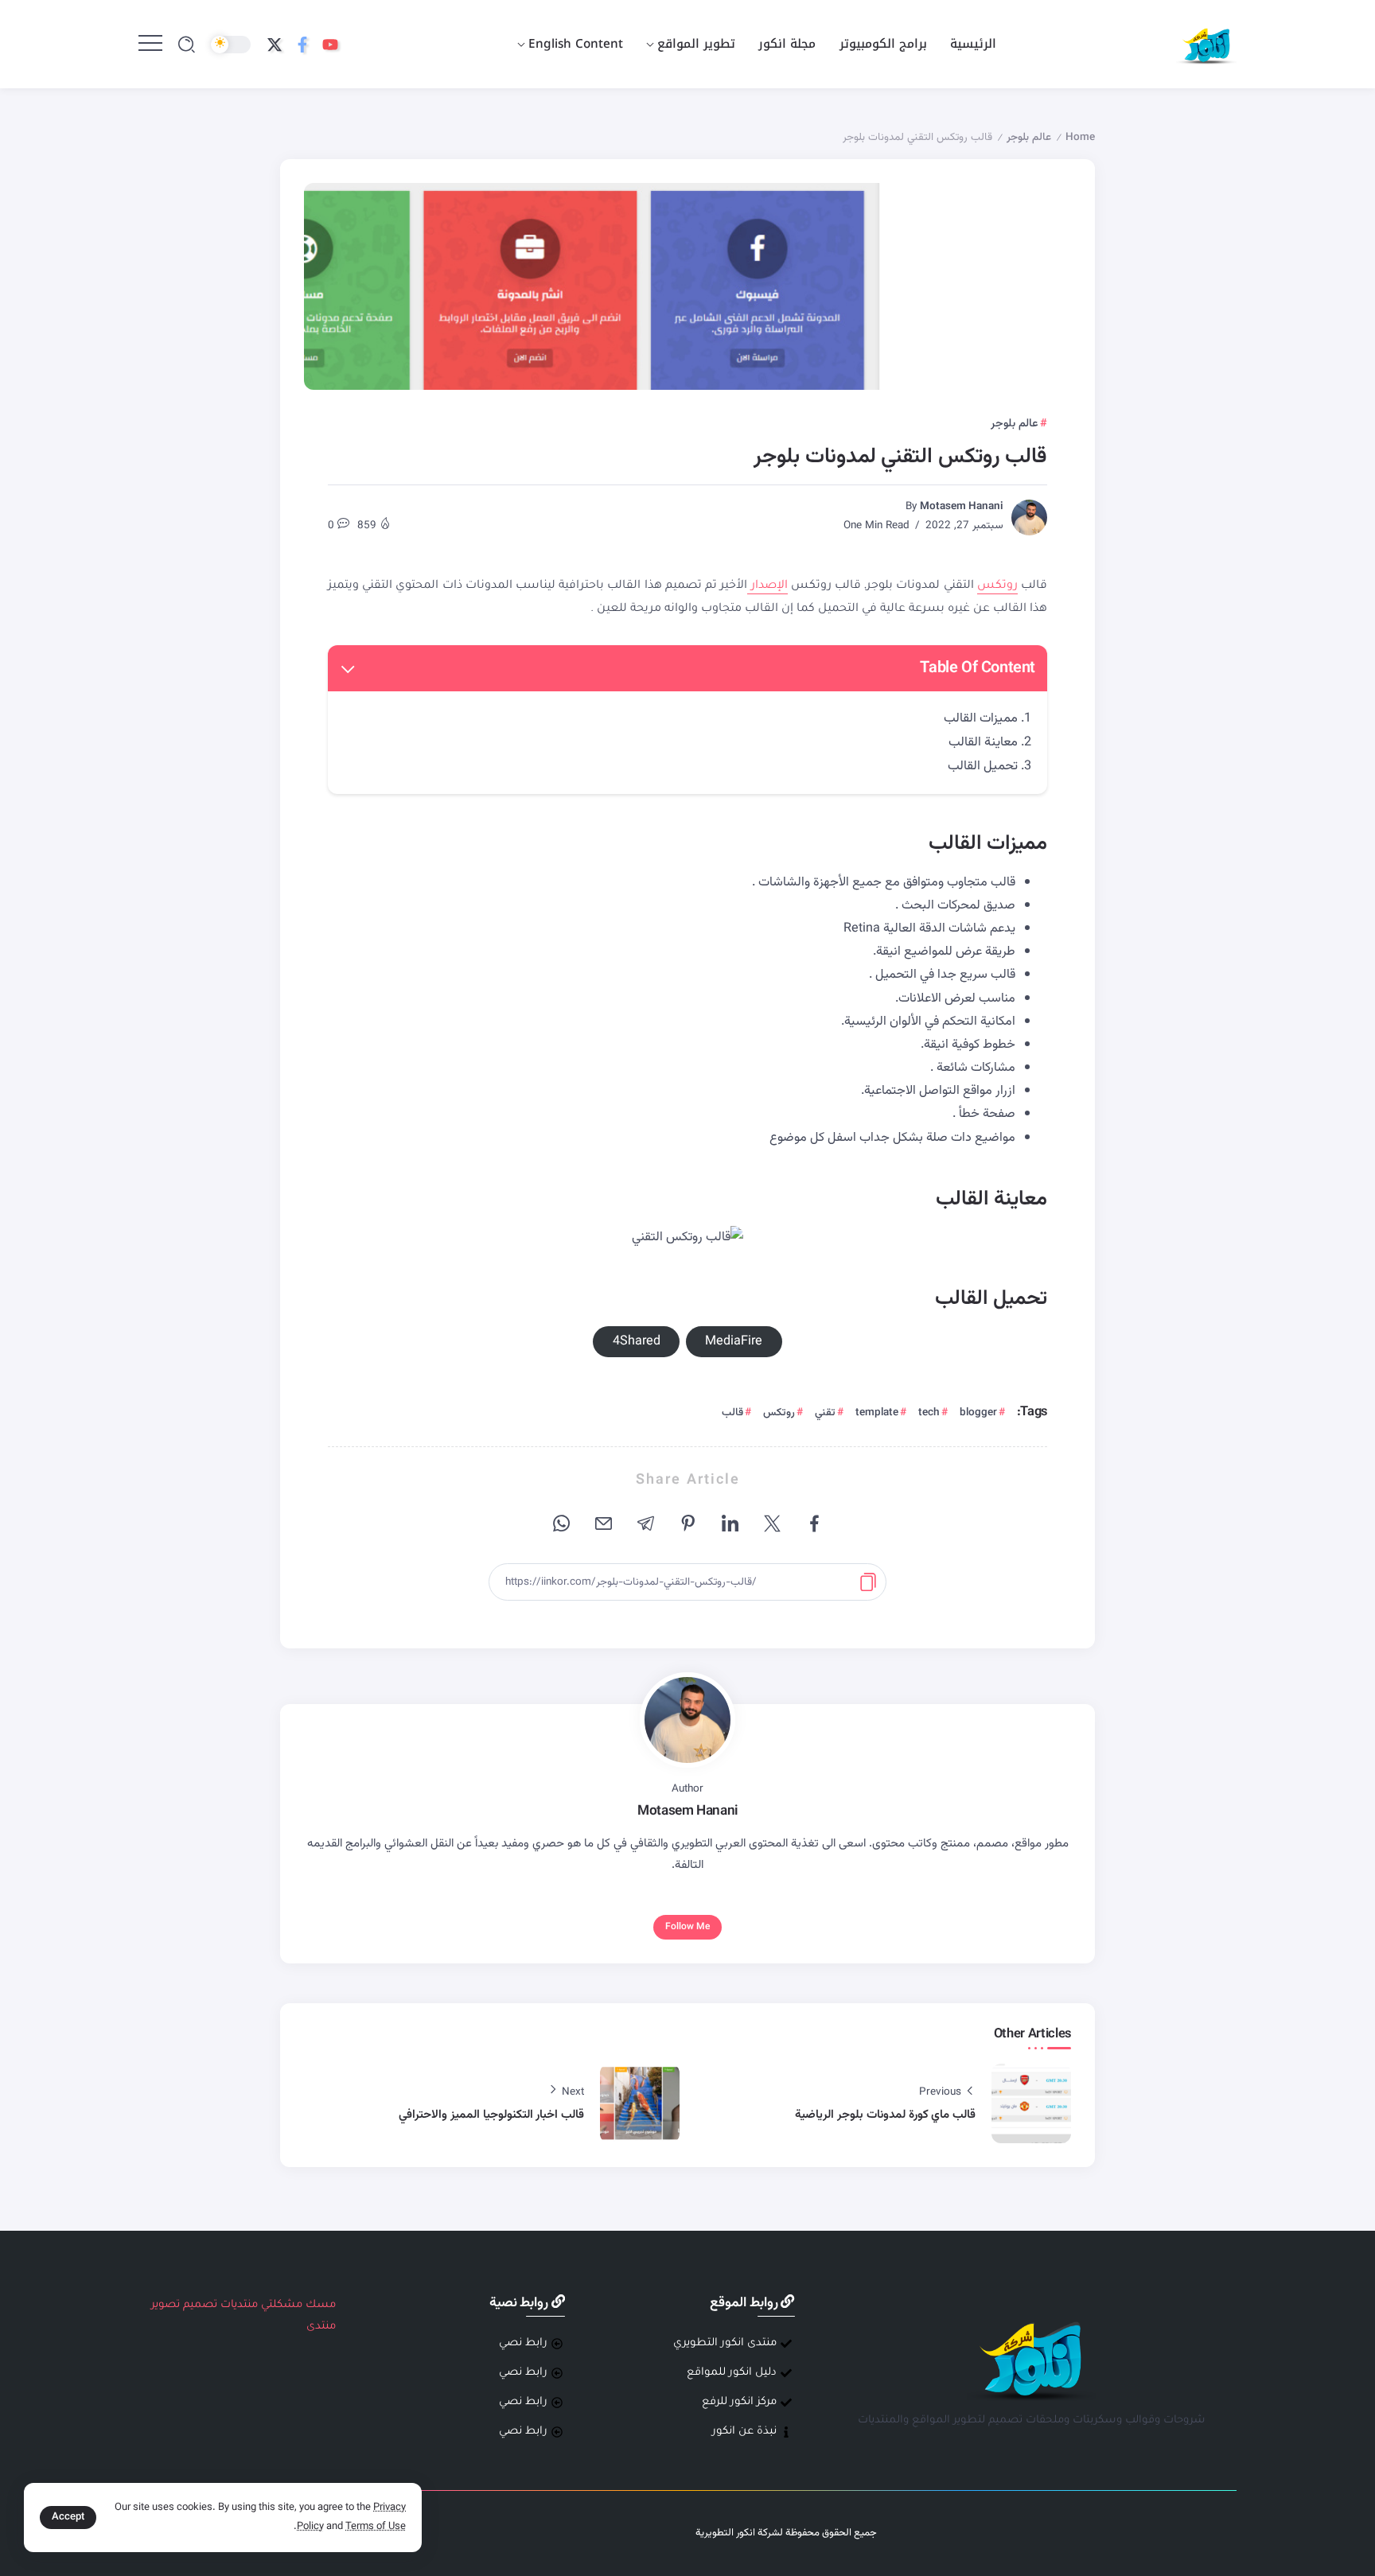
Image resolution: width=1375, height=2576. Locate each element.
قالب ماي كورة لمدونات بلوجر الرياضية (885, 2115)
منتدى (321, 2327)
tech (929, 1413)
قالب (732, 1413)
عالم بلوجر (1029, 137)
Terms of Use (376, 2527)
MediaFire (734, 1341)
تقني (825, 1413)
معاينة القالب (983, 742)
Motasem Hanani (962, 506)
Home (1080, 137)
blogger (978, 1413)
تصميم (200, 2305)
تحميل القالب (983, 766)
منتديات (239, 2305)
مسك (321, 2305)
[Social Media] (330, 45)
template (877, 1413)
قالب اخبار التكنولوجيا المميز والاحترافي (491, 2115)
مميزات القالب (981, 718)
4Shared (637, 1341)
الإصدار (767, 586)
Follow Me (687, 1927)
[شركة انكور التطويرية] (1206, 45)
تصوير (166, 2305)
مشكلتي (282, 2305)
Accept (68, 2517)
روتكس (997, 586)
